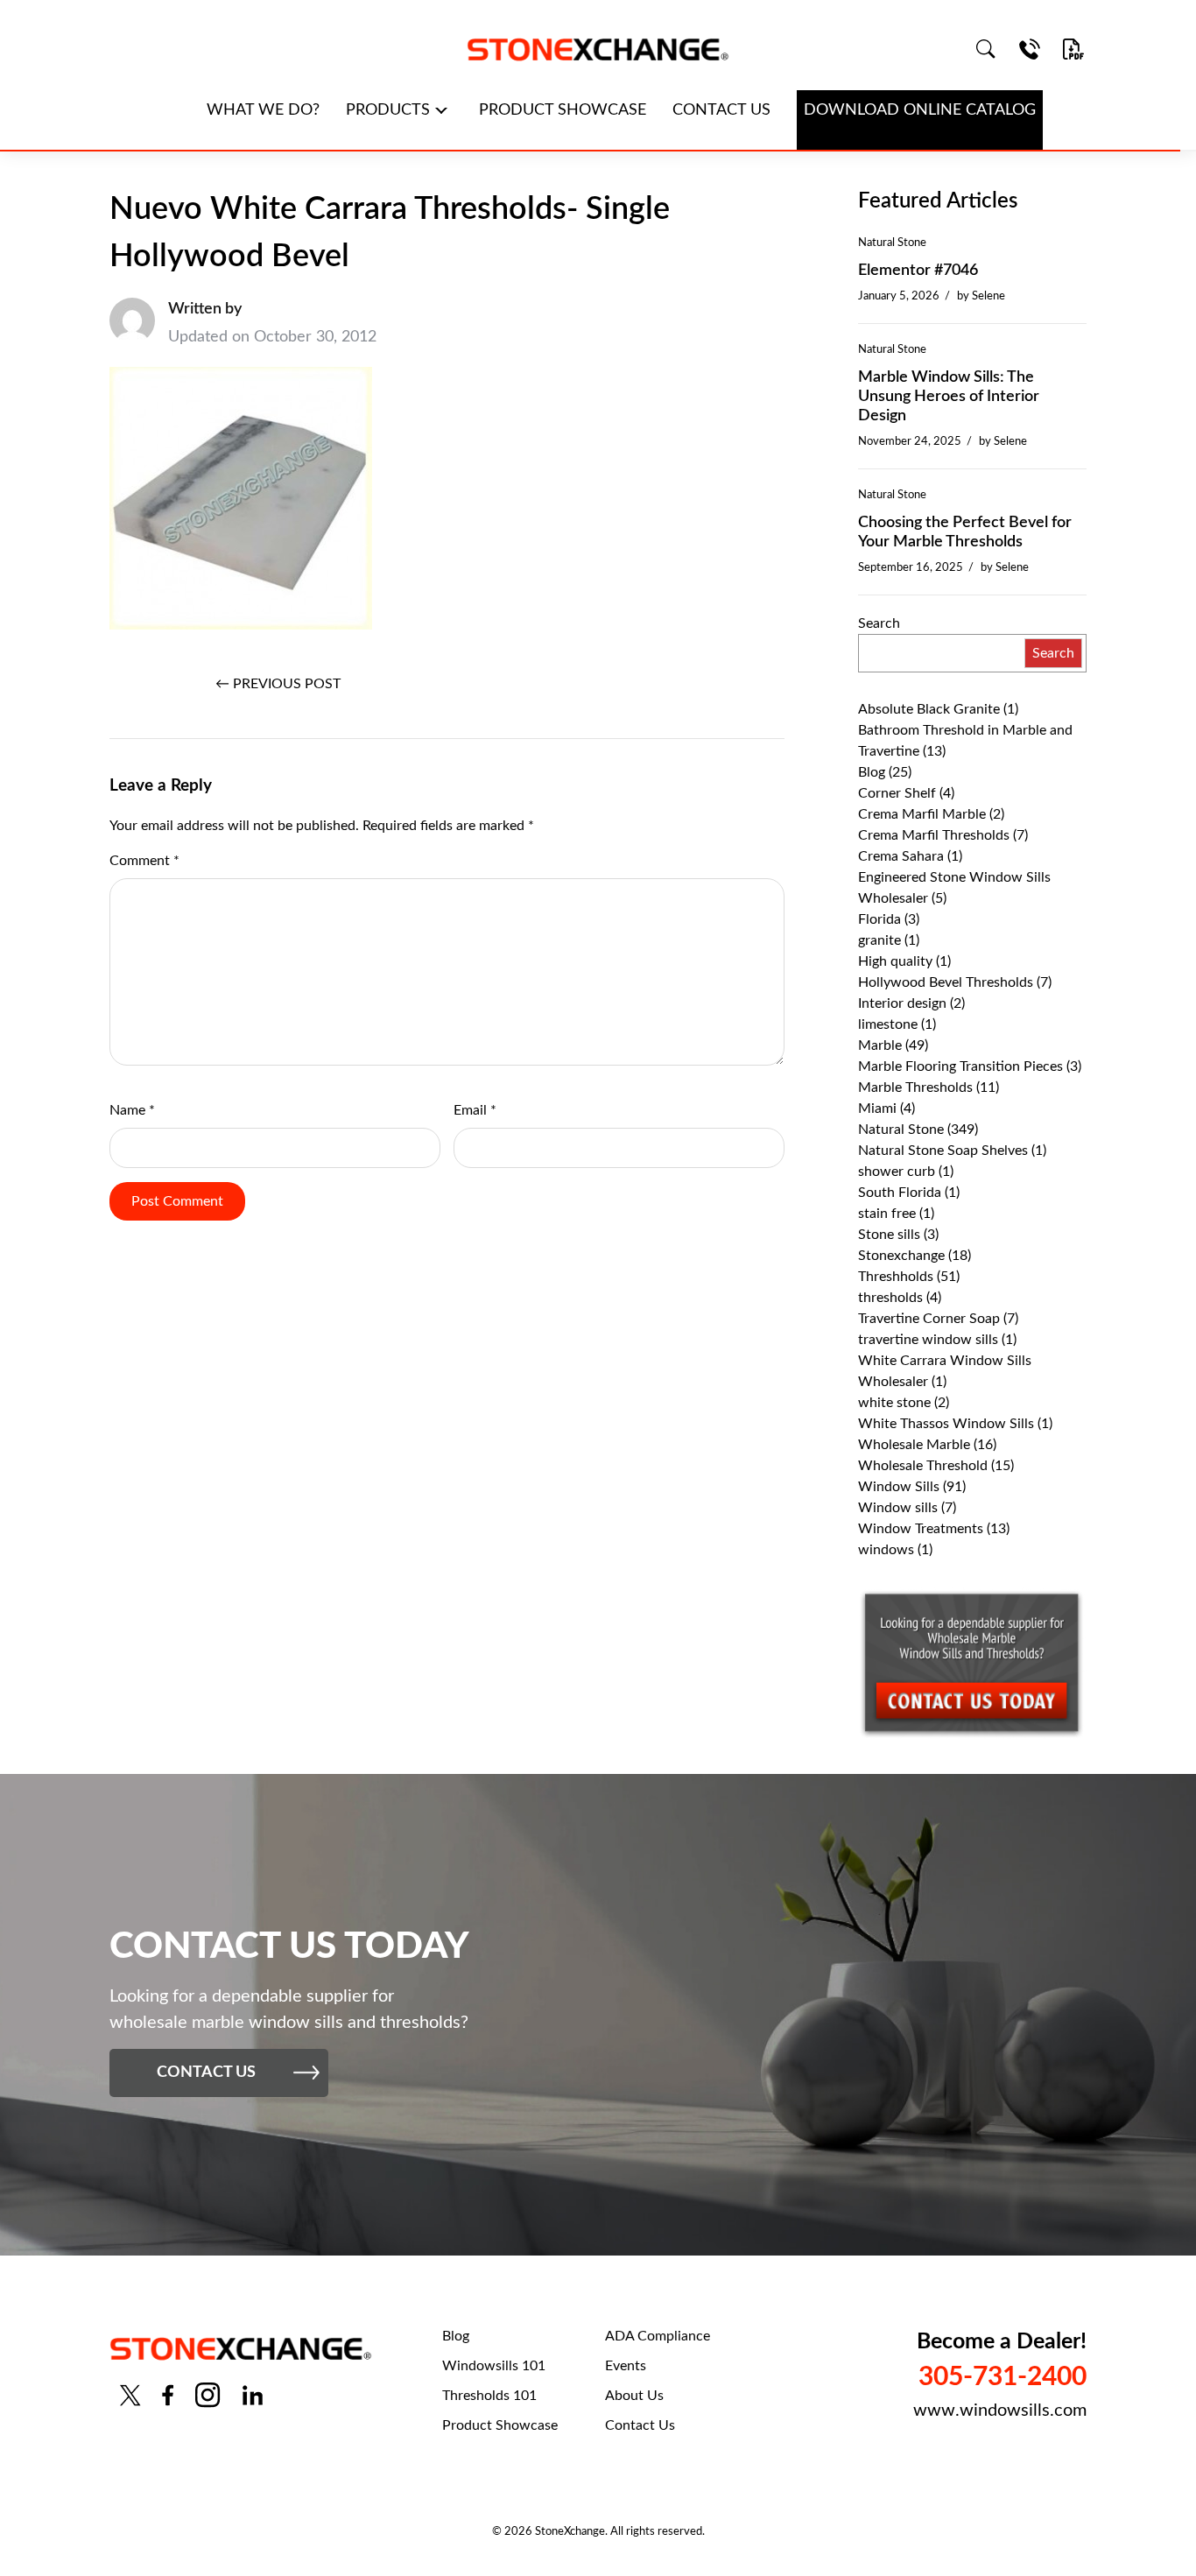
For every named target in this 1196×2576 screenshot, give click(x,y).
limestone (888, 1024)
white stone (894, 1403)
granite (879, 940)
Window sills (898, 1508)
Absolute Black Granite (929, 709)
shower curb (897, 1172)
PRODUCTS (388, 110)
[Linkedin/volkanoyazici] (253, 2394)
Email (475, 1110)
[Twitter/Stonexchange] (130, 2394)
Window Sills (899, 1487)
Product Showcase (500, 2425)
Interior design (902, 1003)
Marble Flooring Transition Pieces (960, 1066)
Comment (144, 861)
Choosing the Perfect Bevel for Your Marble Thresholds (965, 532)
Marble (880, 1045)
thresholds (890, 1298)
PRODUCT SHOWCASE (563, 110)
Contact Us (640, 2425)
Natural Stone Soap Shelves (943, 1151)
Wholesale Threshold (923, 1466)
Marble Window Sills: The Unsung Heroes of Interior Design (949, 397)
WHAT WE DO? (263, 110)
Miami (877, 1109)
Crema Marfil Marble (922, 814)
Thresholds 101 (489, 2396)
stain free (887, 1214)
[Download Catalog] (1073, 49)
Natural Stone (892, 243)
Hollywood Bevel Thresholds (946, 982)
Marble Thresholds (915, 1087)
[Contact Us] (1030, 49)
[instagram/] (208, 2395)
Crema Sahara (901, 856)
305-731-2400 (1003, 2377)
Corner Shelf (897, 793)
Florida (879, 919)
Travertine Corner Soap (929, 1319)
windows (886, 1550)
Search (879, 623)
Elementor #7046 (918, 271)
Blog (872, 772)
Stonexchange (901, 1256)
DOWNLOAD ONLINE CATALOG (920, 110)
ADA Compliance (658, 2336)
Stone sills (889, 1235)
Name (132, 1110)
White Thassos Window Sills (946, 1424)
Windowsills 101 (494, 2366)
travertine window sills (928, 1340)
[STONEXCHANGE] (598, 49)
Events (626, 2366)
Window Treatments (921, 1529)
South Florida (900, 1193)
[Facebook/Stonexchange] (168, 2394)
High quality (895, 961)
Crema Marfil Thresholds (934, 835)
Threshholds (896, 1277)
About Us (634, 2396)
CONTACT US (721, 110)
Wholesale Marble (914, 1445)
